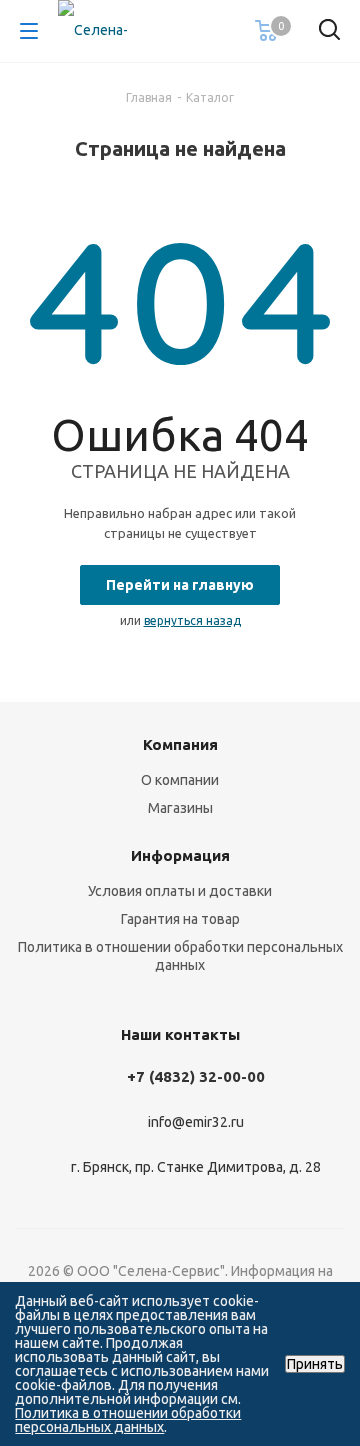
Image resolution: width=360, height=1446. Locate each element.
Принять (315, 1364)
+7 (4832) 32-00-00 (196, 1076)
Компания (180, 744)
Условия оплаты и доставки (180, 891)
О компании (180, 780)
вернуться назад (192, 620)
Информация (180, 855)
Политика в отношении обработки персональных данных (128, 1420)
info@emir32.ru (196, 1123)
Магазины (180, 808)
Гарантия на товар (180, 919)
